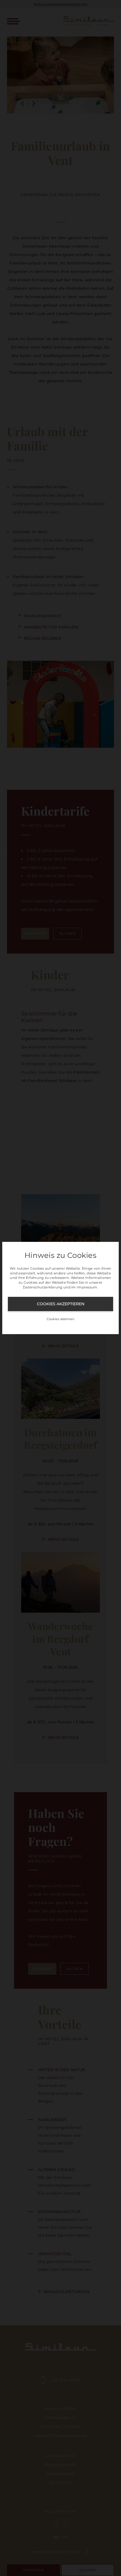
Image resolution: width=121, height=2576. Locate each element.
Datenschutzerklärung (43, 1287)
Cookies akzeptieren (61, 1304)
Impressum (87, 1287)
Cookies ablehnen (60, 1319)
